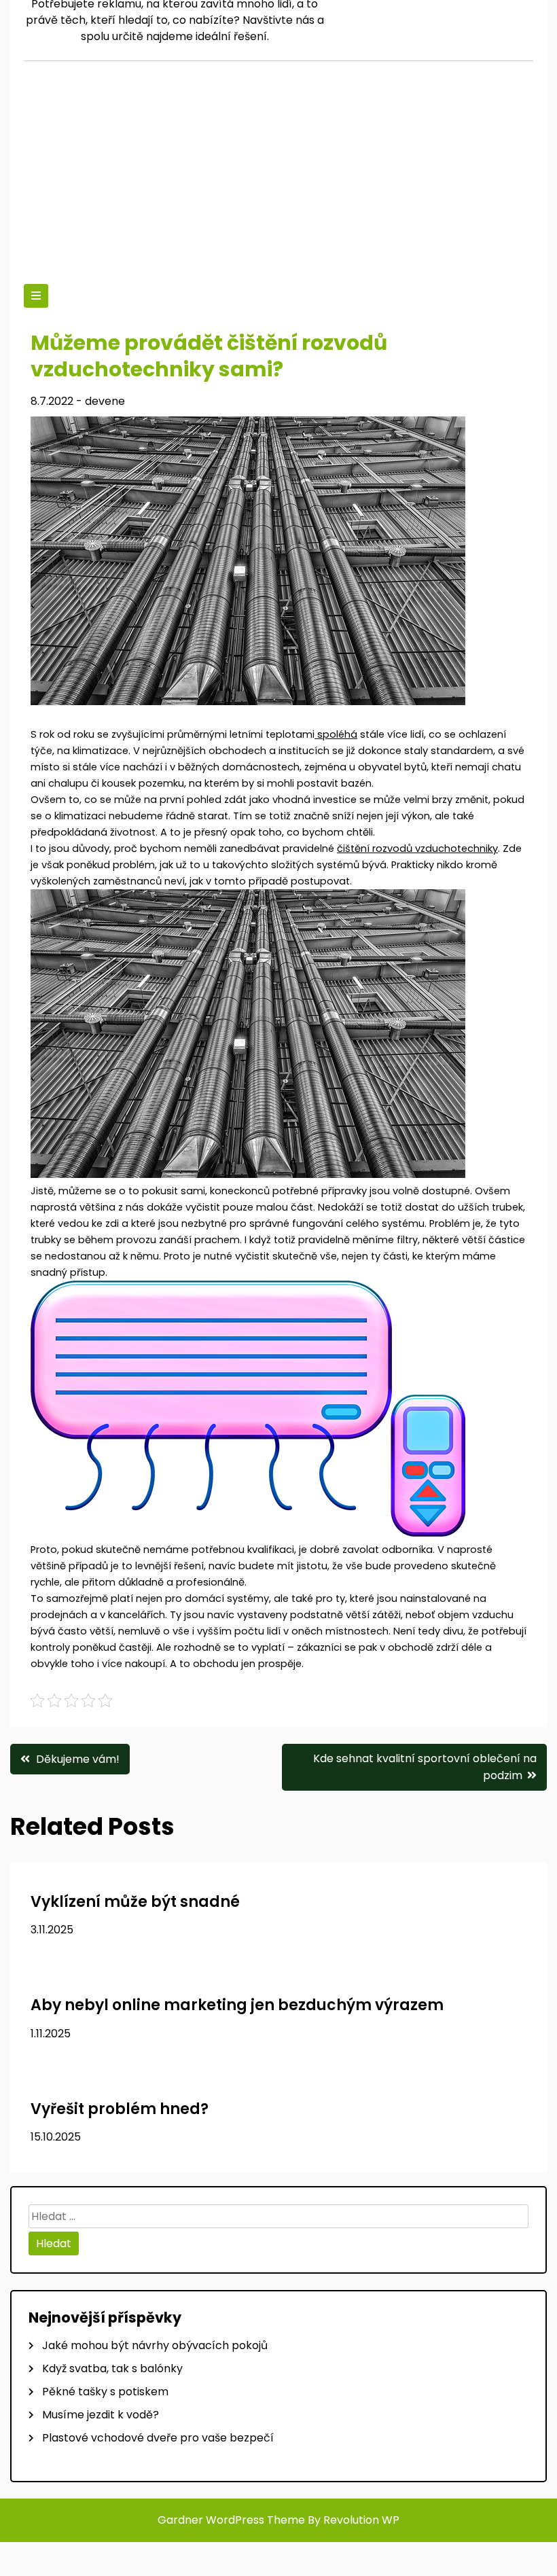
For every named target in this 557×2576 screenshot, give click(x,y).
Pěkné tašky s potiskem (105, 2392)
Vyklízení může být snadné (135, 1902)
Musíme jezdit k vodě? (101, 2415)
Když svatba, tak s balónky (112, 2368)
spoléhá (336, 734)
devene (105, 401)
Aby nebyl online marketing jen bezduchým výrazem (237, 2005)
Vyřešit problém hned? (120, 2109)
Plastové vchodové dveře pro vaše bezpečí (158, 2438)
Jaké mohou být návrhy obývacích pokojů (155, 2345)
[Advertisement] (278, 173)
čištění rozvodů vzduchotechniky (417, 848)
